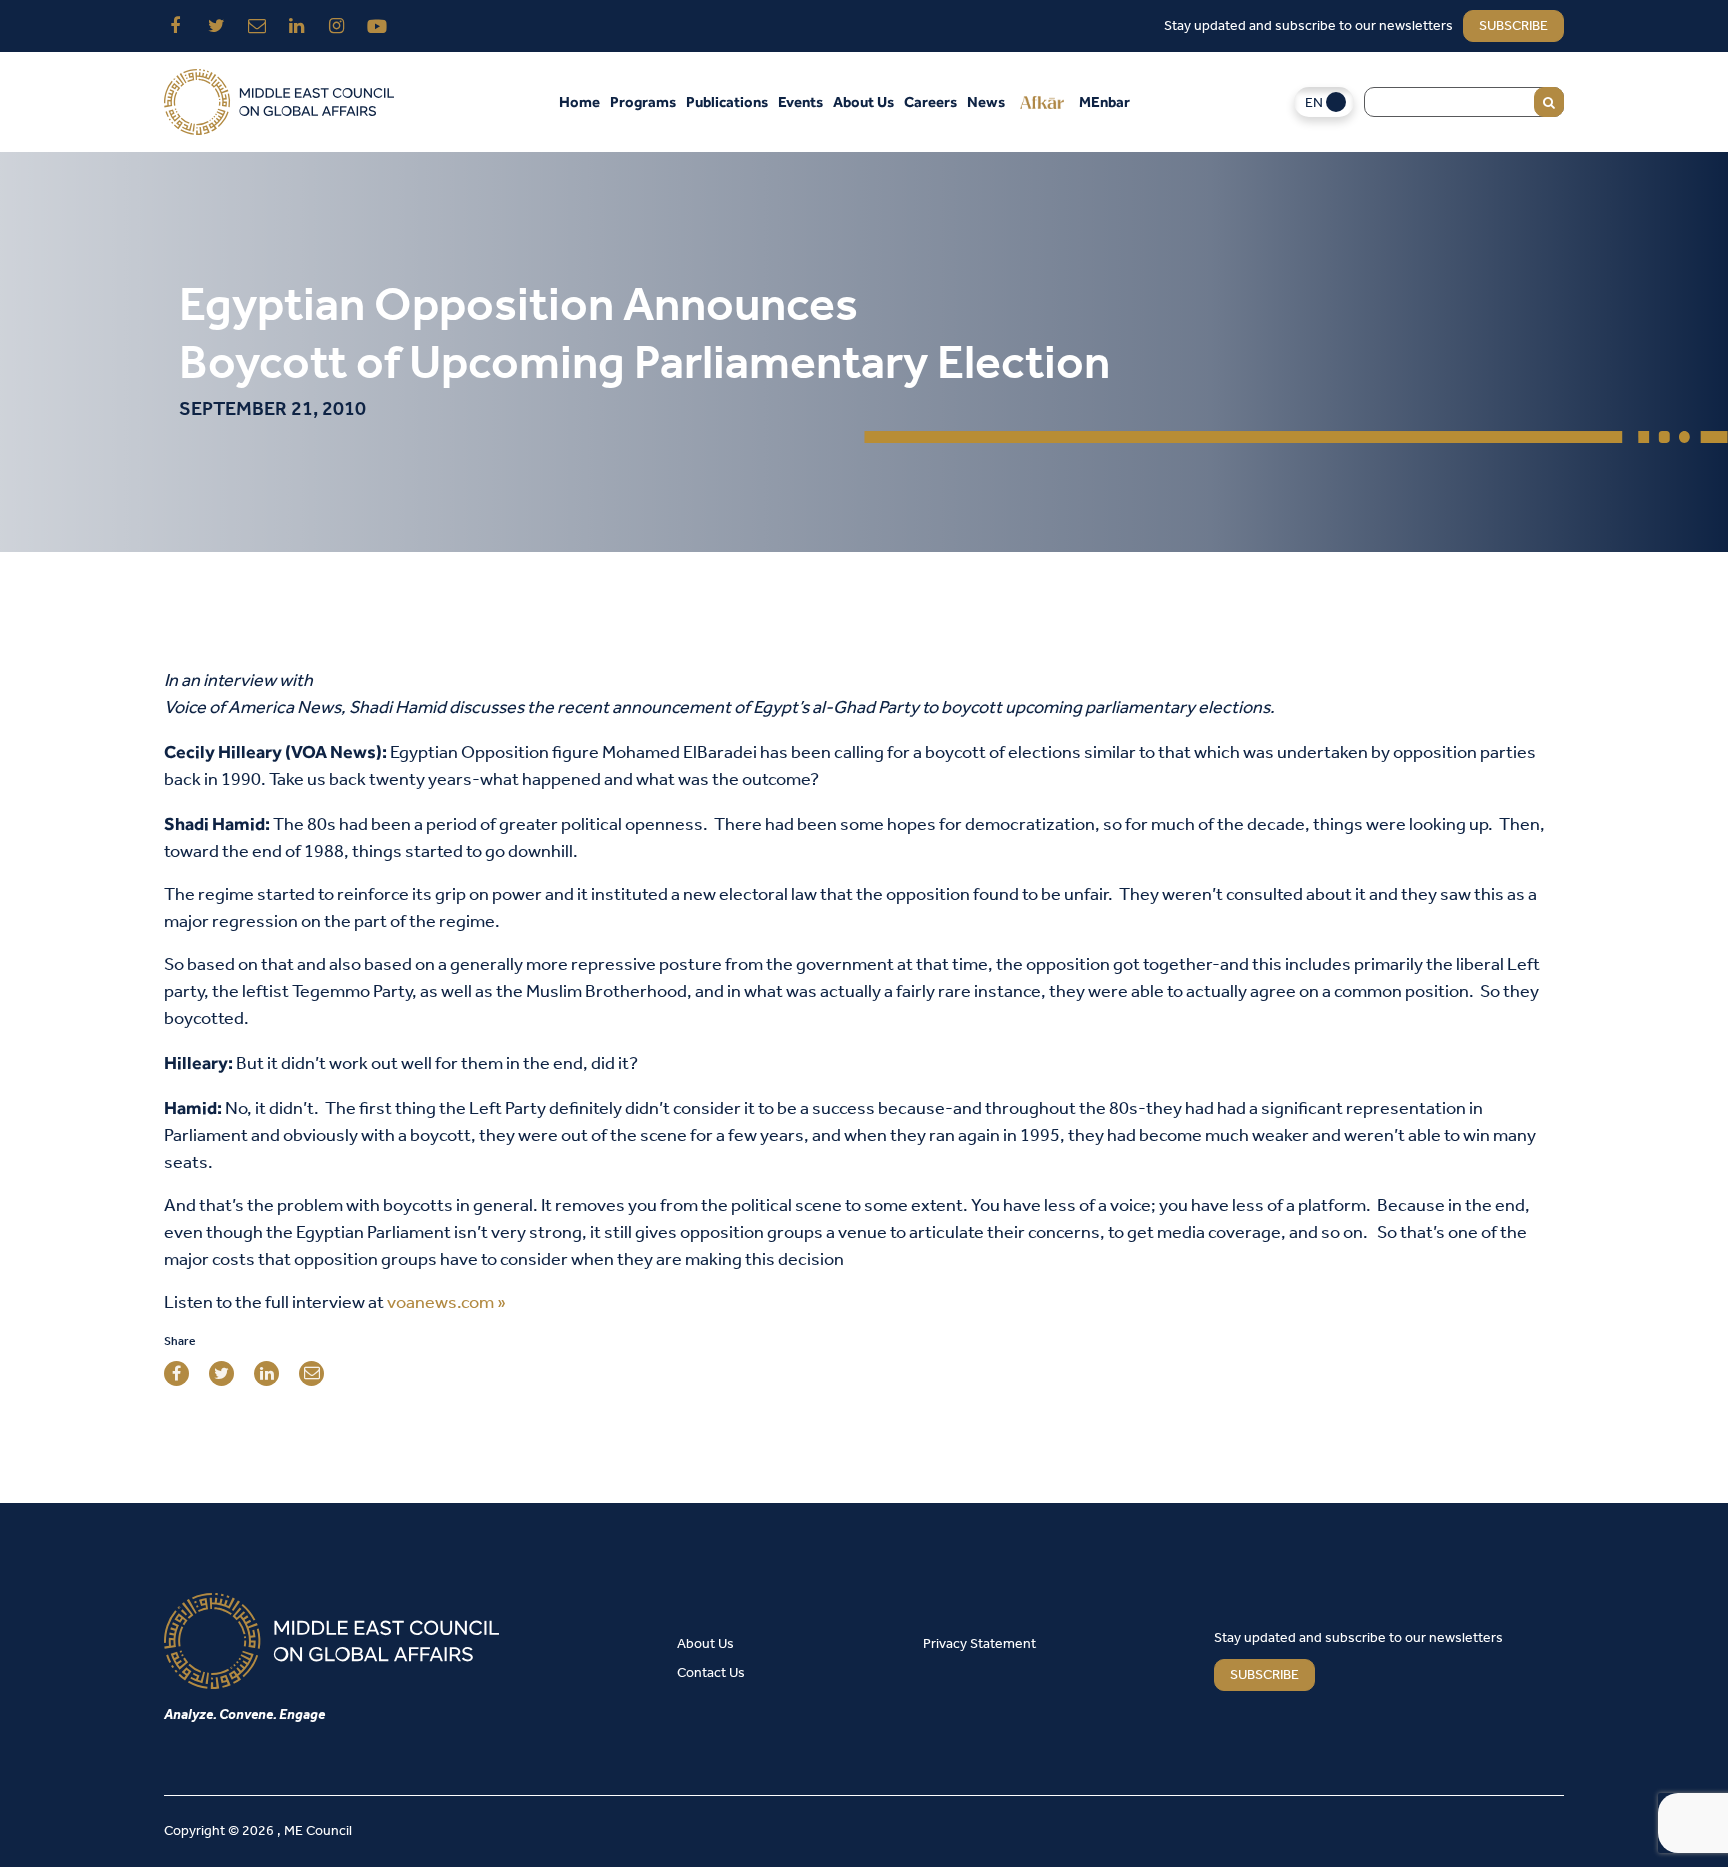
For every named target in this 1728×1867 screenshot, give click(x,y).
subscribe (1513, 26)
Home (579, 101)
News (986, 101)
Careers (930, 101)
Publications (727, 101)
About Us (863, 101)
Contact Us (711, 1673)
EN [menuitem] (1314, 103)
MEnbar (1104, 101)
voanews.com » (446, 1303)
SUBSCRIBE (1264, 1675)
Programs (643, 101)
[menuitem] (1324, 102)
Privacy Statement (979, 1644)
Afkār (1042, 102)
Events (800, 101)
